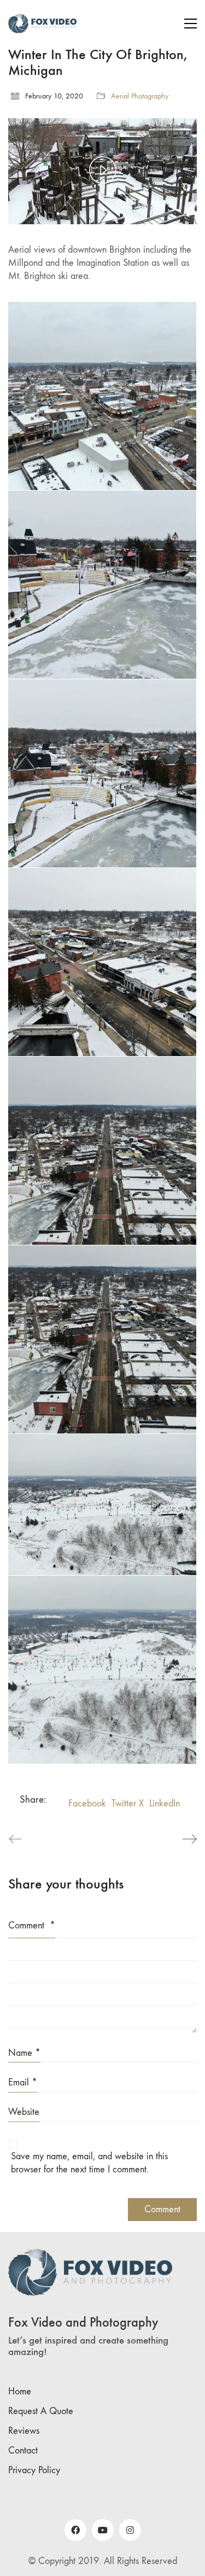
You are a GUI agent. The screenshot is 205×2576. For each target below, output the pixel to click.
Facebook (87, 1803)
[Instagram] (130, 2530)
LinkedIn (165, 1803)
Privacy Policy (34, 2470)
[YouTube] (103, 2530)
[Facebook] (75, 2530)
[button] (191, 24)
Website (24, 2112)
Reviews (24, 2431)
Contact (23, 2450)
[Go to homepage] (42, 24)
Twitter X (128, 1803)
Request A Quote (41, 2411)
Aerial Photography (140, 96)
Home (20, 2391)
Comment (32, 1925)
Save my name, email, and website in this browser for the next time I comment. (89, 2163)
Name (24, 2053)
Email (23, 2082)
